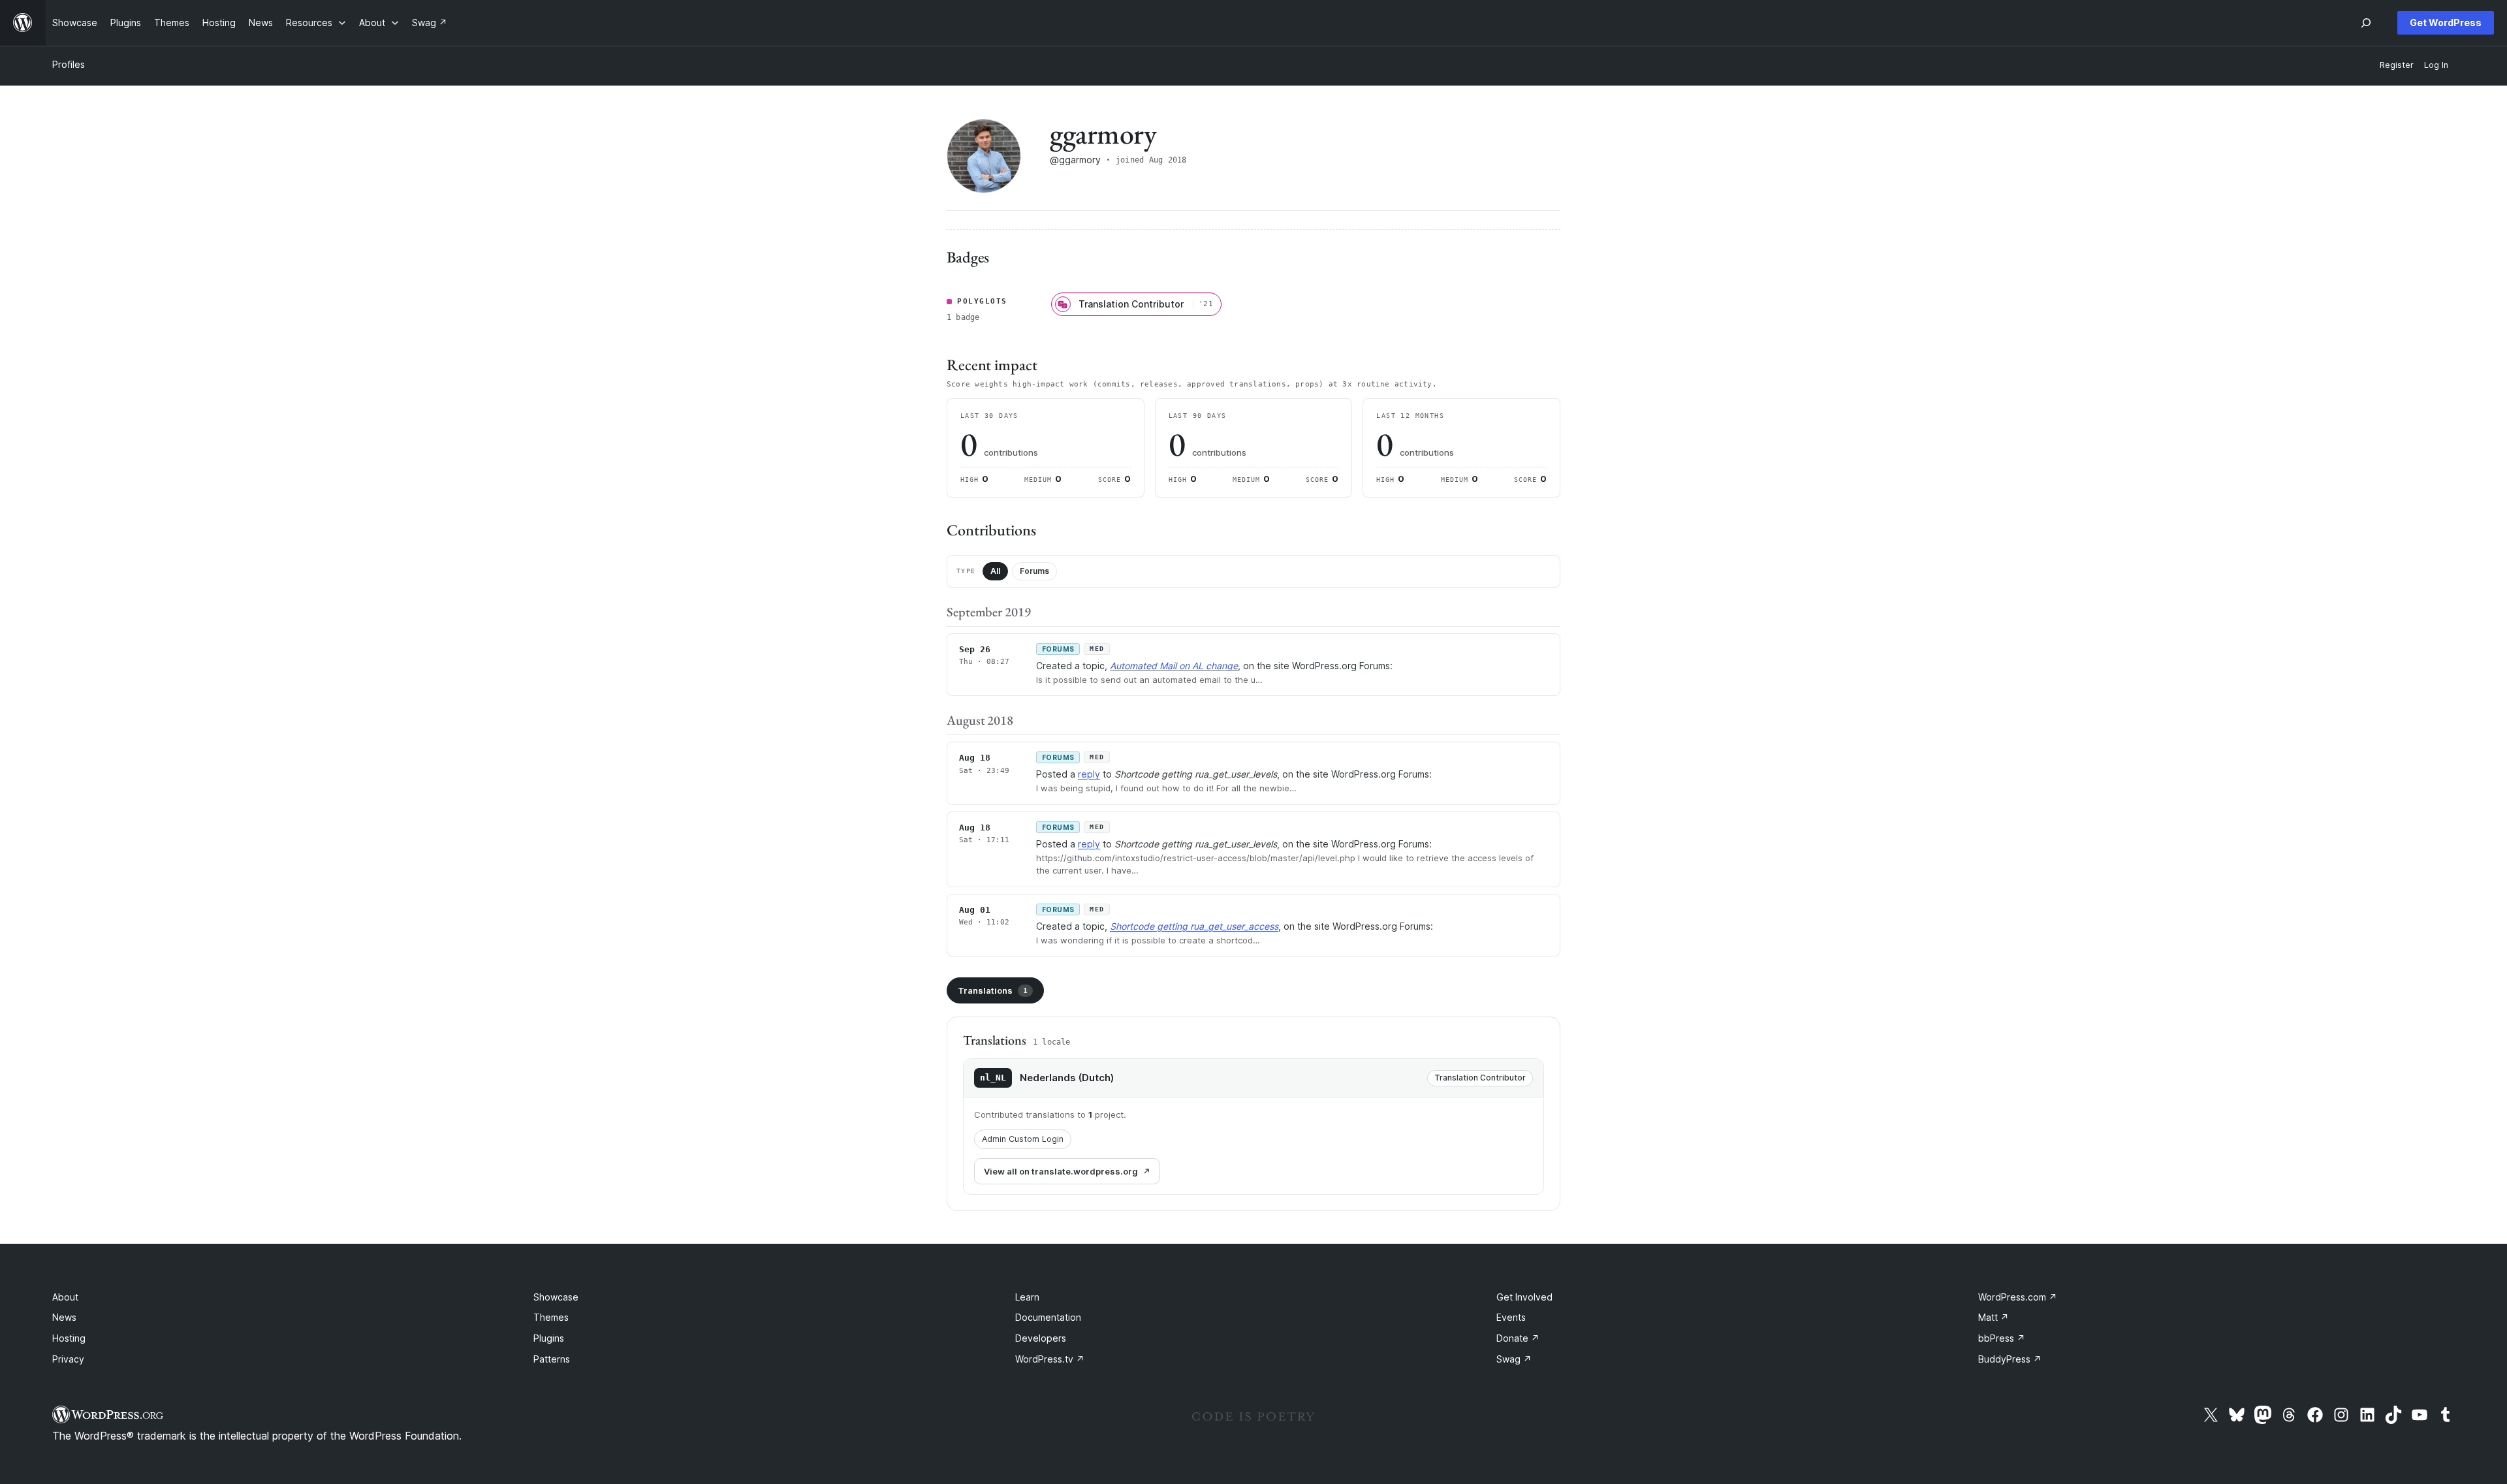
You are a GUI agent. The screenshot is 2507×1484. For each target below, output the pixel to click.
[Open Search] (2366, 23)
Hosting (69, 1338)
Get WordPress (2446, 23)
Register (2397, 65)
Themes (551, 1317)
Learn (1027, 1297)
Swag (1514, 1359)
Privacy (68, 1359)
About (65, 1297)
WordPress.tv (1050, 1359)
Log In (2436, 65)
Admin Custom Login (1023, 1139)
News (64, 1317)
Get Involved (1524, 1297)
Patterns (552, 1359)
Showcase (556, 1297)
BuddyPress (2010, 1359)
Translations (993, 990)
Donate (1518, 1338)
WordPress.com (2018, 1297)
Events (1511, 1317)
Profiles (69, 64)
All (995, 571)
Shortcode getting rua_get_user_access (1194, 926)
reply (1089, 774)
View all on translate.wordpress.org (1061, 1171)
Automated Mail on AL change (1174, 666)
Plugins (549, 1338)
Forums (1034, 571)
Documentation (1048, 1317)
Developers (1041, 1338)
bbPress (2002, 1338)
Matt (1994, 1317)
